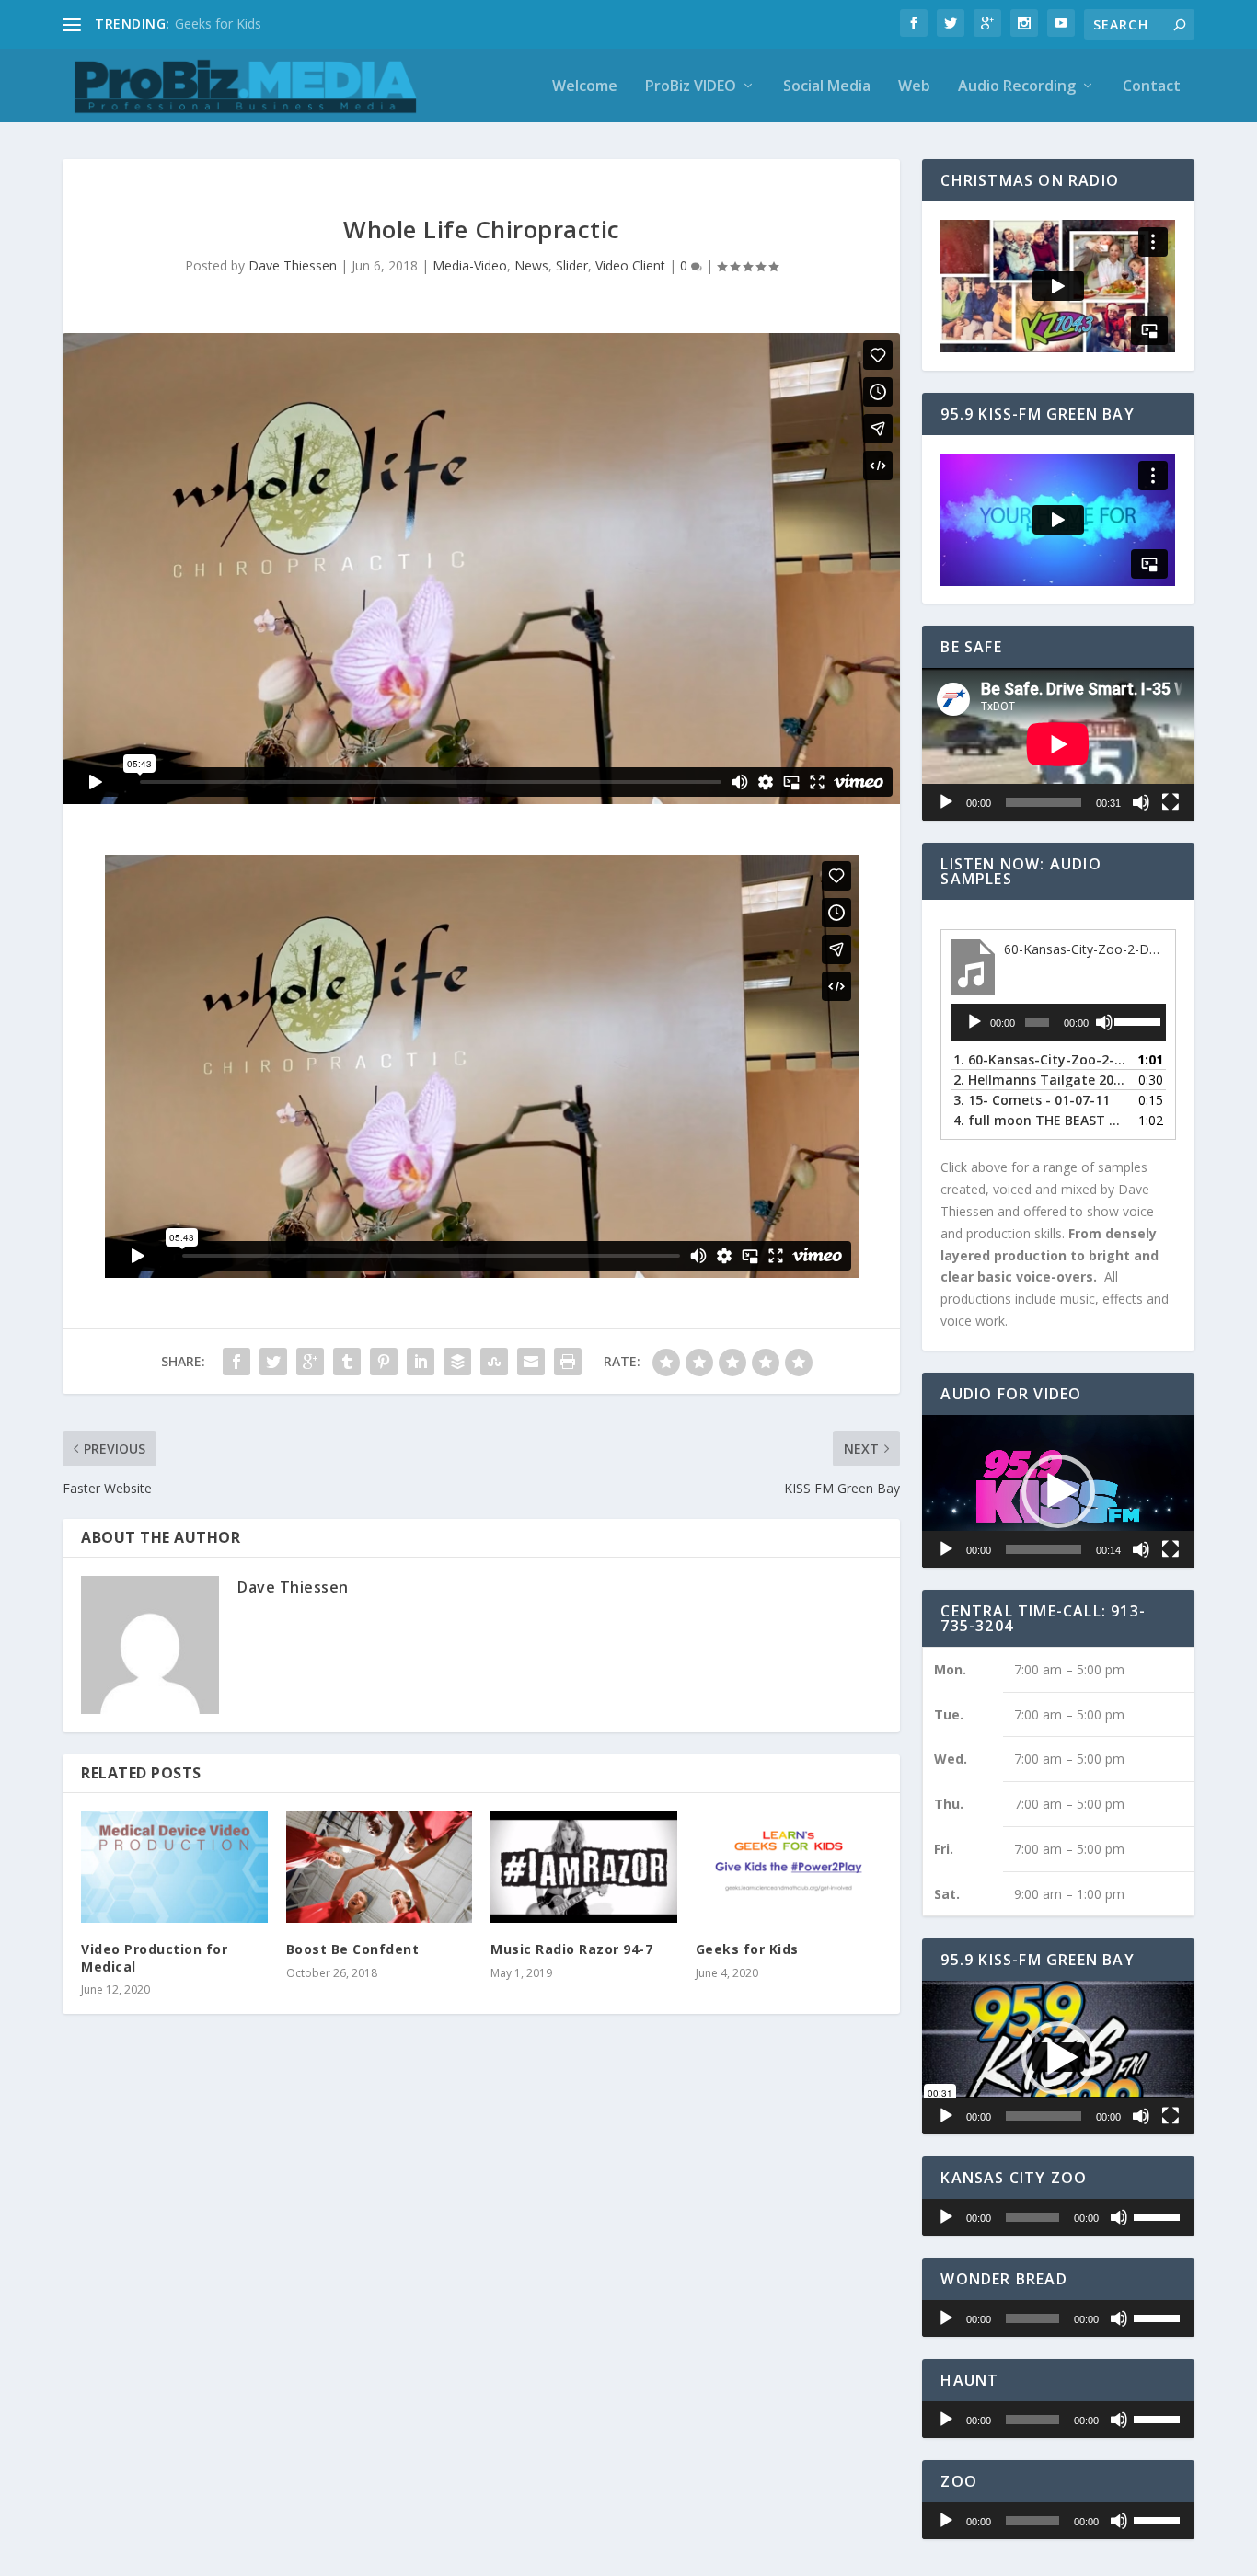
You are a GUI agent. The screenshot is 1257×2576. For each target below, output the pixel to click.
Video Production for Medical (154, 1957)
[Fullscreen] (1171, 802)
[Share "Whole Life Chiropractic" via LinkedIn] (421, 1362)
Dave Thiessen (293, 265)
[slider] (1136, 1020)
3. (1032, 1100)
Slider (572, 265)
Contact (1152, 87)
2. (1039, 1080)
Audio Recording (1017, 87)
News (531, 265)
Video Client (630, 265)
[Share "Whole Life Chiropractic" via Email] (531, 1362)
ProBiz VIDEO (691, 87)
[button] (1058, 1491)
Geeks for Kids (218, 23)
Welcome (585, 87)
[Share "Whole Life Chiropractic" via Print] (568, 1362)
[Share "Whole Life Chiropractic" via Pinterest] (384, 1362)
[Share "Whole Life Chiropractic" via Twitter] (273, 1362)
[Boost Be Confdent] (380, 1868)
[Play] (946, 802)
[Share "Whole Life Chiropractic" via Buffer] (457, 1362)
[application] (1058, 744)
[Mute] (1141, 802)
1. (1039, 1059)
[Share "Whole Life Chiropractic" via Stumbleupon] (494, 1362)
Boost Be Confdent (353, 1949)
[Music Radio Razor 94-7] (584, 1868)
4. (1039, 1120)
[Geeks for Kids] (789, 1868)
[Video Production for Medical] (174, 1868)
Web (914, 87)
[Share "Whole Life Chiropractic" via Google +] (310, 1362)
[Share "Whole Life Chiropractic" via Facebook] (236, 1362)
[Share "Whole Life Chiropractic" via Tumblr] (347, 1362)
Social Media (827, 87)
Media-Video (470, 265)
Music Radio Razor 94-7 (571, 1949)
